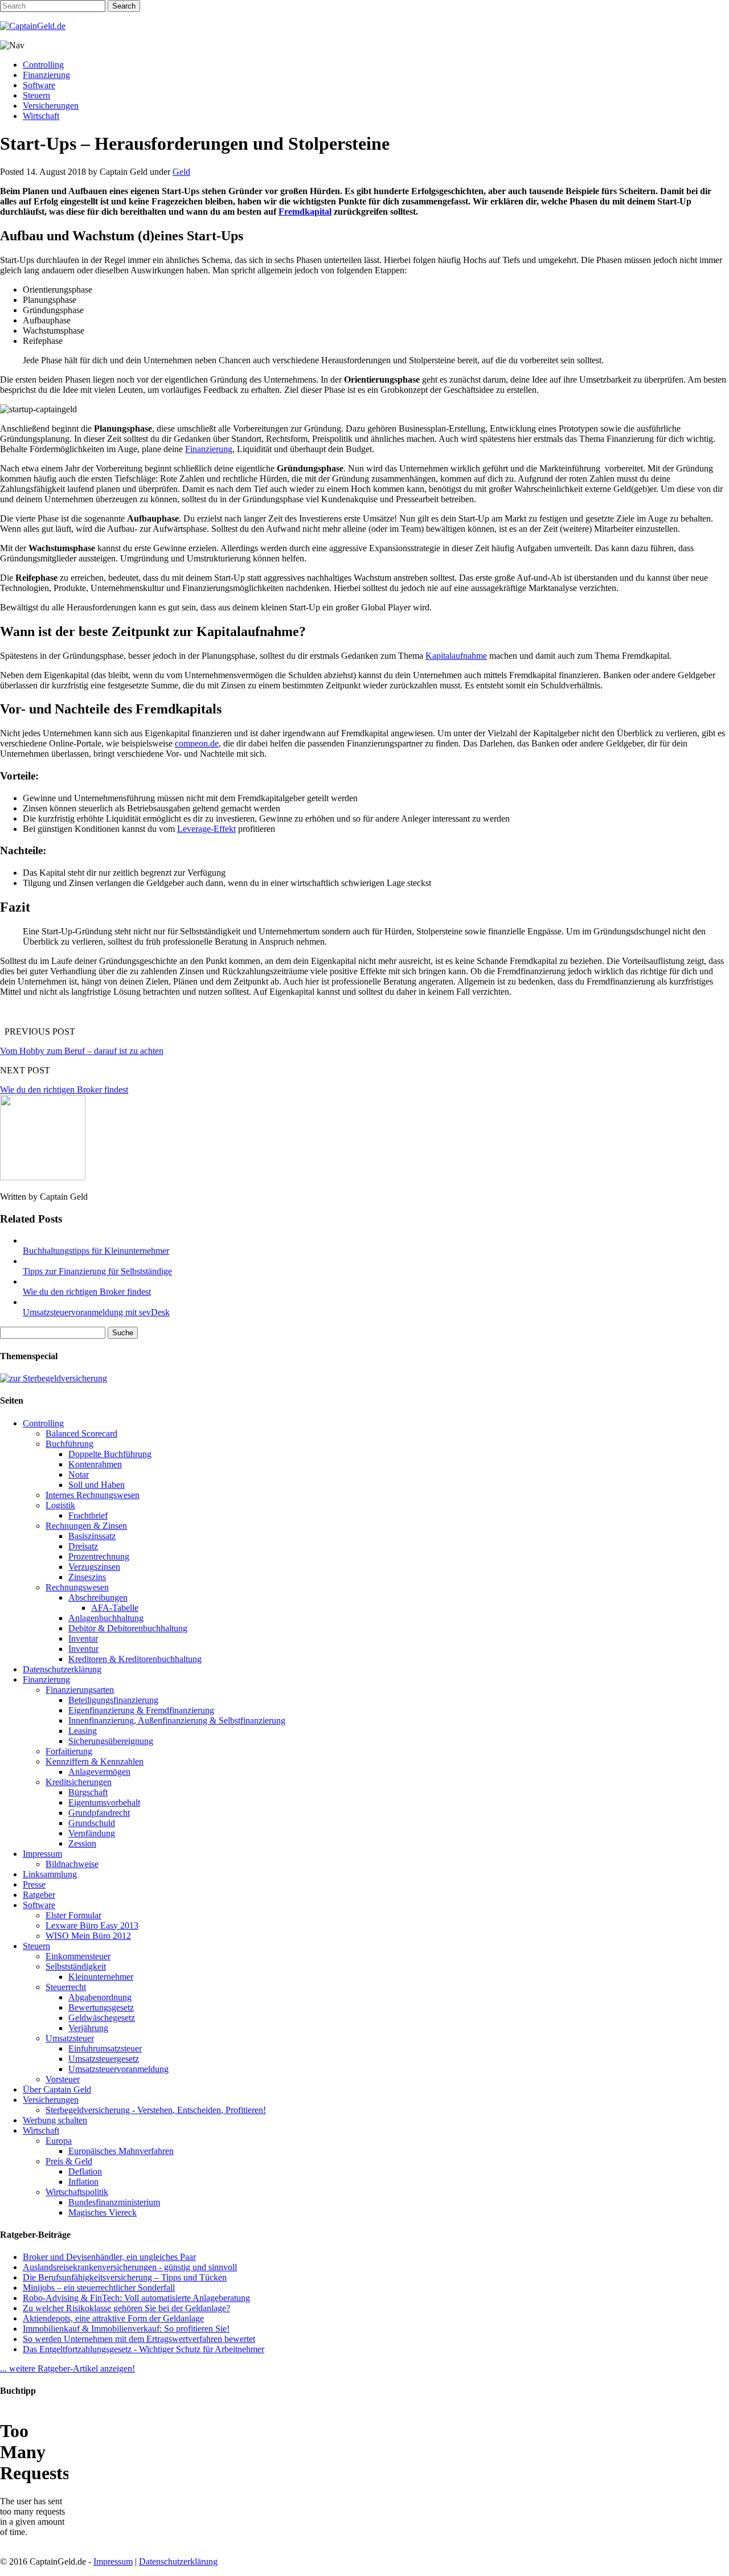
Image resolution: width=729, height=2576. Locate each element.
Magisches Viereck (103, 2212)
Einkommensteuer (78, 1956)
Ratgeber (39, 1895)
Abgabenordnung (100, 1997)
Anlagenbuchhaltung (106, 1618)
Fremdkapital (305, 212)
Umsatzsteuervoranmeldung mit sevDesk (96, 1312)
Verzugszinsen (94, 1567)
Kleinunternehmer (101, 1977)
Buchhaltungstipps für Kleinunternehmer (96, 1251)
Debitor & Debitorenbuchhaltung (128, 1628)
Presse (34, 1884)
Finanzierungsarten (80, 1690)
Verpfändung (92, 1833)
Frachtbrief (88, 1515)
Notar (79, 1474)
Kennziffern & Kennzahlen (95, 1761)
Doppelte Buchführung (110, 1454)
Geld (181, 172)
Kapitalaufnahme (456, 656)
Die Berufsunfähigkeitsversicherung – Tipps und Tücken (125, 2277)
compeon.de (197, 743)
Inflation (83, 2182)
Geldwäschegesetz (102, 2018)
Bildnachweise (72, 1864)
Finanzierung (46, 75)
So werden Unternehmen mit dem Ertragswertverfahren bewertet (139, 2339)
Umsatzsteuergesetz (104, 2059)
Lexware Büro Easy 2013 (92, 1925)
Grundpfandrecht (99, 1813)
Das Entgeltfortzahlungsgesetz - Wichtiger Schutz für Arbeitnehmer (144, 2349)
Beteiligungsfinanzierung (113, 1700)
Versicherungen (51, 106)
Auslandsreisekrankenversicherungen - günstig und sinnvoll (130, 2267)
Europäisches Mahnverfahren (121, 2151)
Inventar (83, 1638)
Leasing (83, 1731)
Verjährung (88, 2028)
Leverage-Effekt (206, 829)
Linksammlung (50, 1874)
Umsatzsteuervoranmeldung (118, 2069)
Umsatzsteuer (70, 2038)
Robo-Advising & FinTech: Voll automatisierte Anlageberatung (136, 2298)
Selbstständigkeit (76, 1966)
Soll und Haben (97, 1485)
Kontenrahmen (95, 1464)
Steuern (36, 95)
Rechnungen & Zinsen (86, 1526)
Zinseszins (87, 1577)
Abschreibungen (98, 1597)
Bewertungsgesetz (101, 2007)
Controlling (43, 65)
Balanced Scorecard (81, 1433)
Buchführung (69, 1444)
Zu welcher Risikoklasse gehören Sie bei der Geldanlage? (126, 2308)
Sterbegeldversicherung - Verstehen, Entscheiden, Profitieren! (156, 2110)
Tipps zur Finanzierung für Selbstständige (97, 1271)
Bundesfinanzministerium (114, 2202)
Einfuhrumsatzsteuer (105, 2048)
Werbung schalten (55, 2120)
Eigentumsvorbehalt (104, 1802)
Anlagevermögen (99, 1772)
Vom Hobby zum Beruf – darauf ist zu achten (82, 1051)
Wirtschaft (41, 116)
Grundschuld (92, 1823)
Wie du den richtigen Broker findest (64, 1090)
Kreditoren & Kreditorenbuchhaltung (135, 1659)
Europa (59, 2141)
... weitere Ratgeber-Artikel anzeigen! (67, 2368)
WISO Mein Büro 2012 (88, 1936)
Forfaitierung (69, 1751)
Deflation (85, 2171)
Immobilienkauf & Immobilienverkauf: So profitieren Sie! (126, 2329)
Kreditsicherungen (79, 1782)
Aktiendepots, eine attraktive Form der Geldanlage (113, 2318)
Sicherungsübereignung (111, 1741)
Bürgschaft (88, 1792)
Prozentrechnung (99, 1556)
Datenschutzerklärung (62, 1669)
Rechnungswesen (77, 1587)
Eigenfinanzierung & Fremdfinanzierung (141, 1710)
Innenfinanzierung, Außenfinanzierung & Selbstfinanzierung (177, 1720)
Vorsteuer (63, 2079)
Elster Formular (73, 1915)
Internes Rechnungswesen (93, 1495)
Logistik (60, 1505)
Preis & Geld (69, 2161)
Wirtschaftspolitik (77, 2192)
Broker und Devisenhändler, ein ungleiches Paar (109, 2257)
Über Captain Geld (57, 2089)
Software (39, 85)
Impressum (42, 1854)
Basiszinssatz (92, 1536)
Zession (82, 1843)
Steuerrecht (66, 1987)
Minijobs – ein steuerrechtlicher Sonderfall (99, 2288)
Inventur (83, 1649)
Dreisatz (83, 1546)
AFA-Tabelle (115, 1608)
